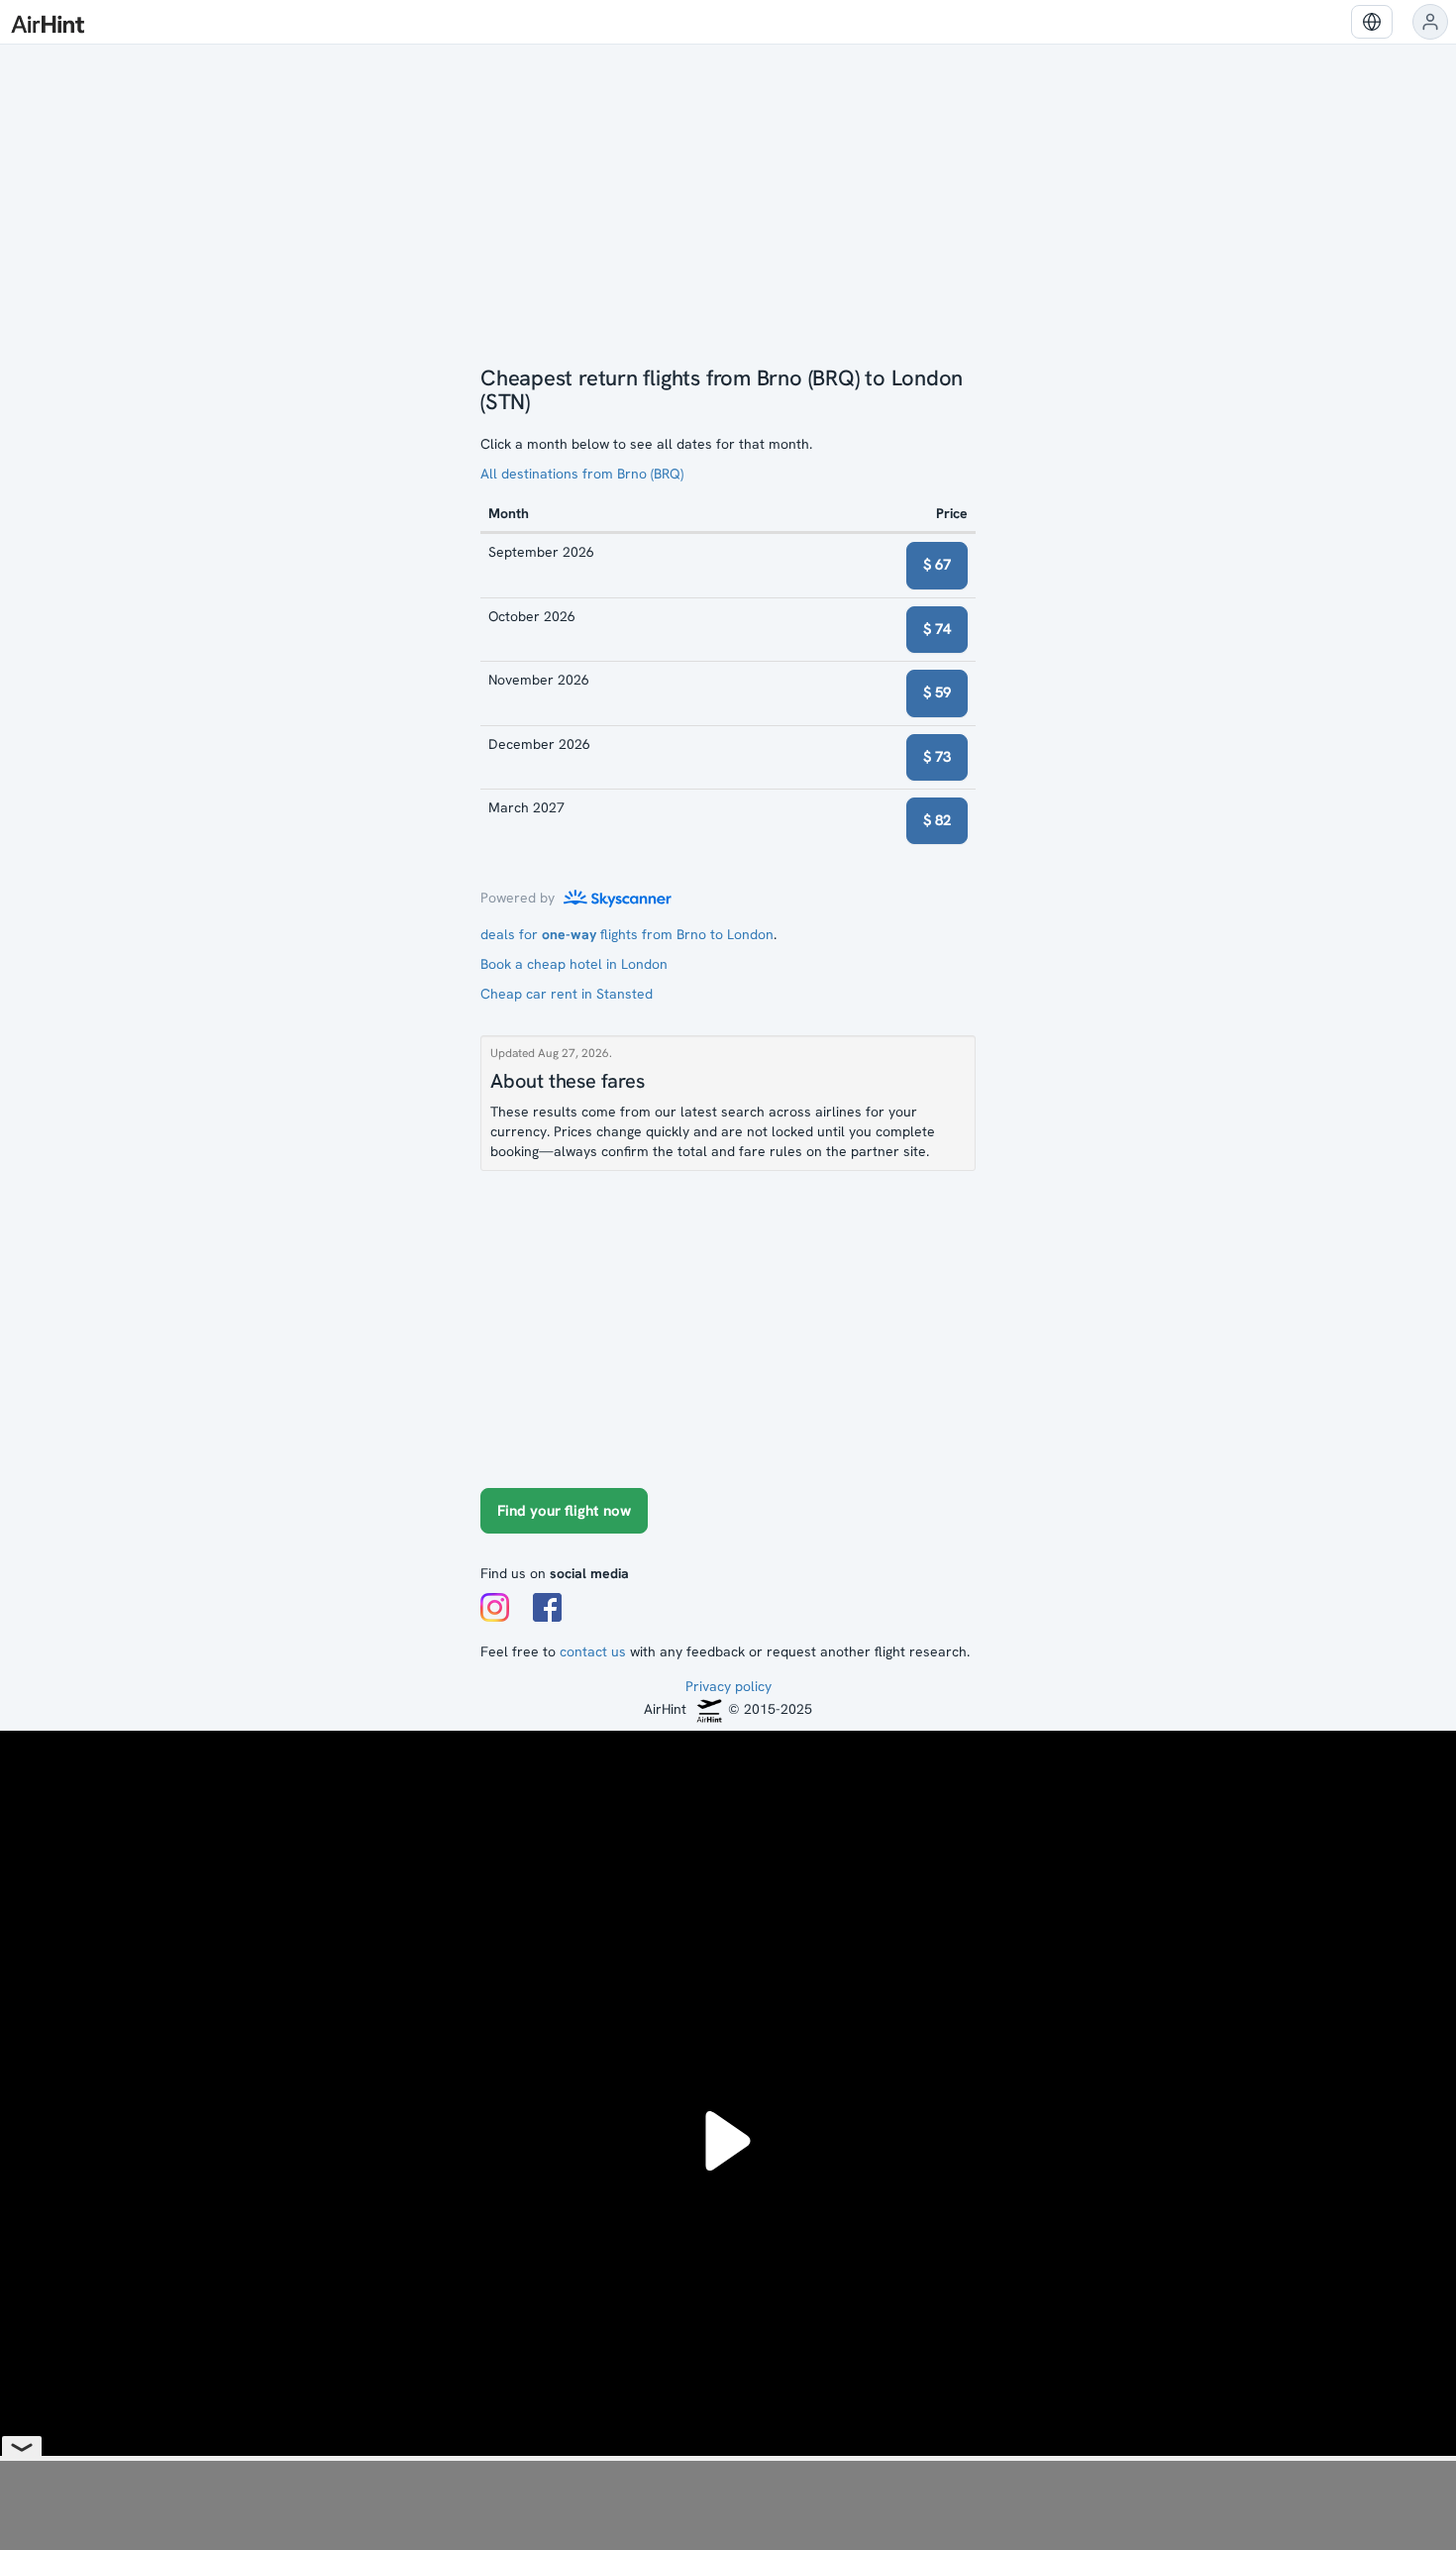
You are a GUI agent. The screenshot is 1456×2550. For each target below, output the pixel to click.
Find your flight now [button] (564, 1511)
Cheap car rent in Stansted (567, 994)
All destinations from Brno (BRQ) (582, 474)
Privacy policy (728, 1686)
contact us (593, 1651)
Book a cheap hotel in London (574, 964)
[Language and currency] (1372, 22)
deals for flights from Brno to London (627, 934)
